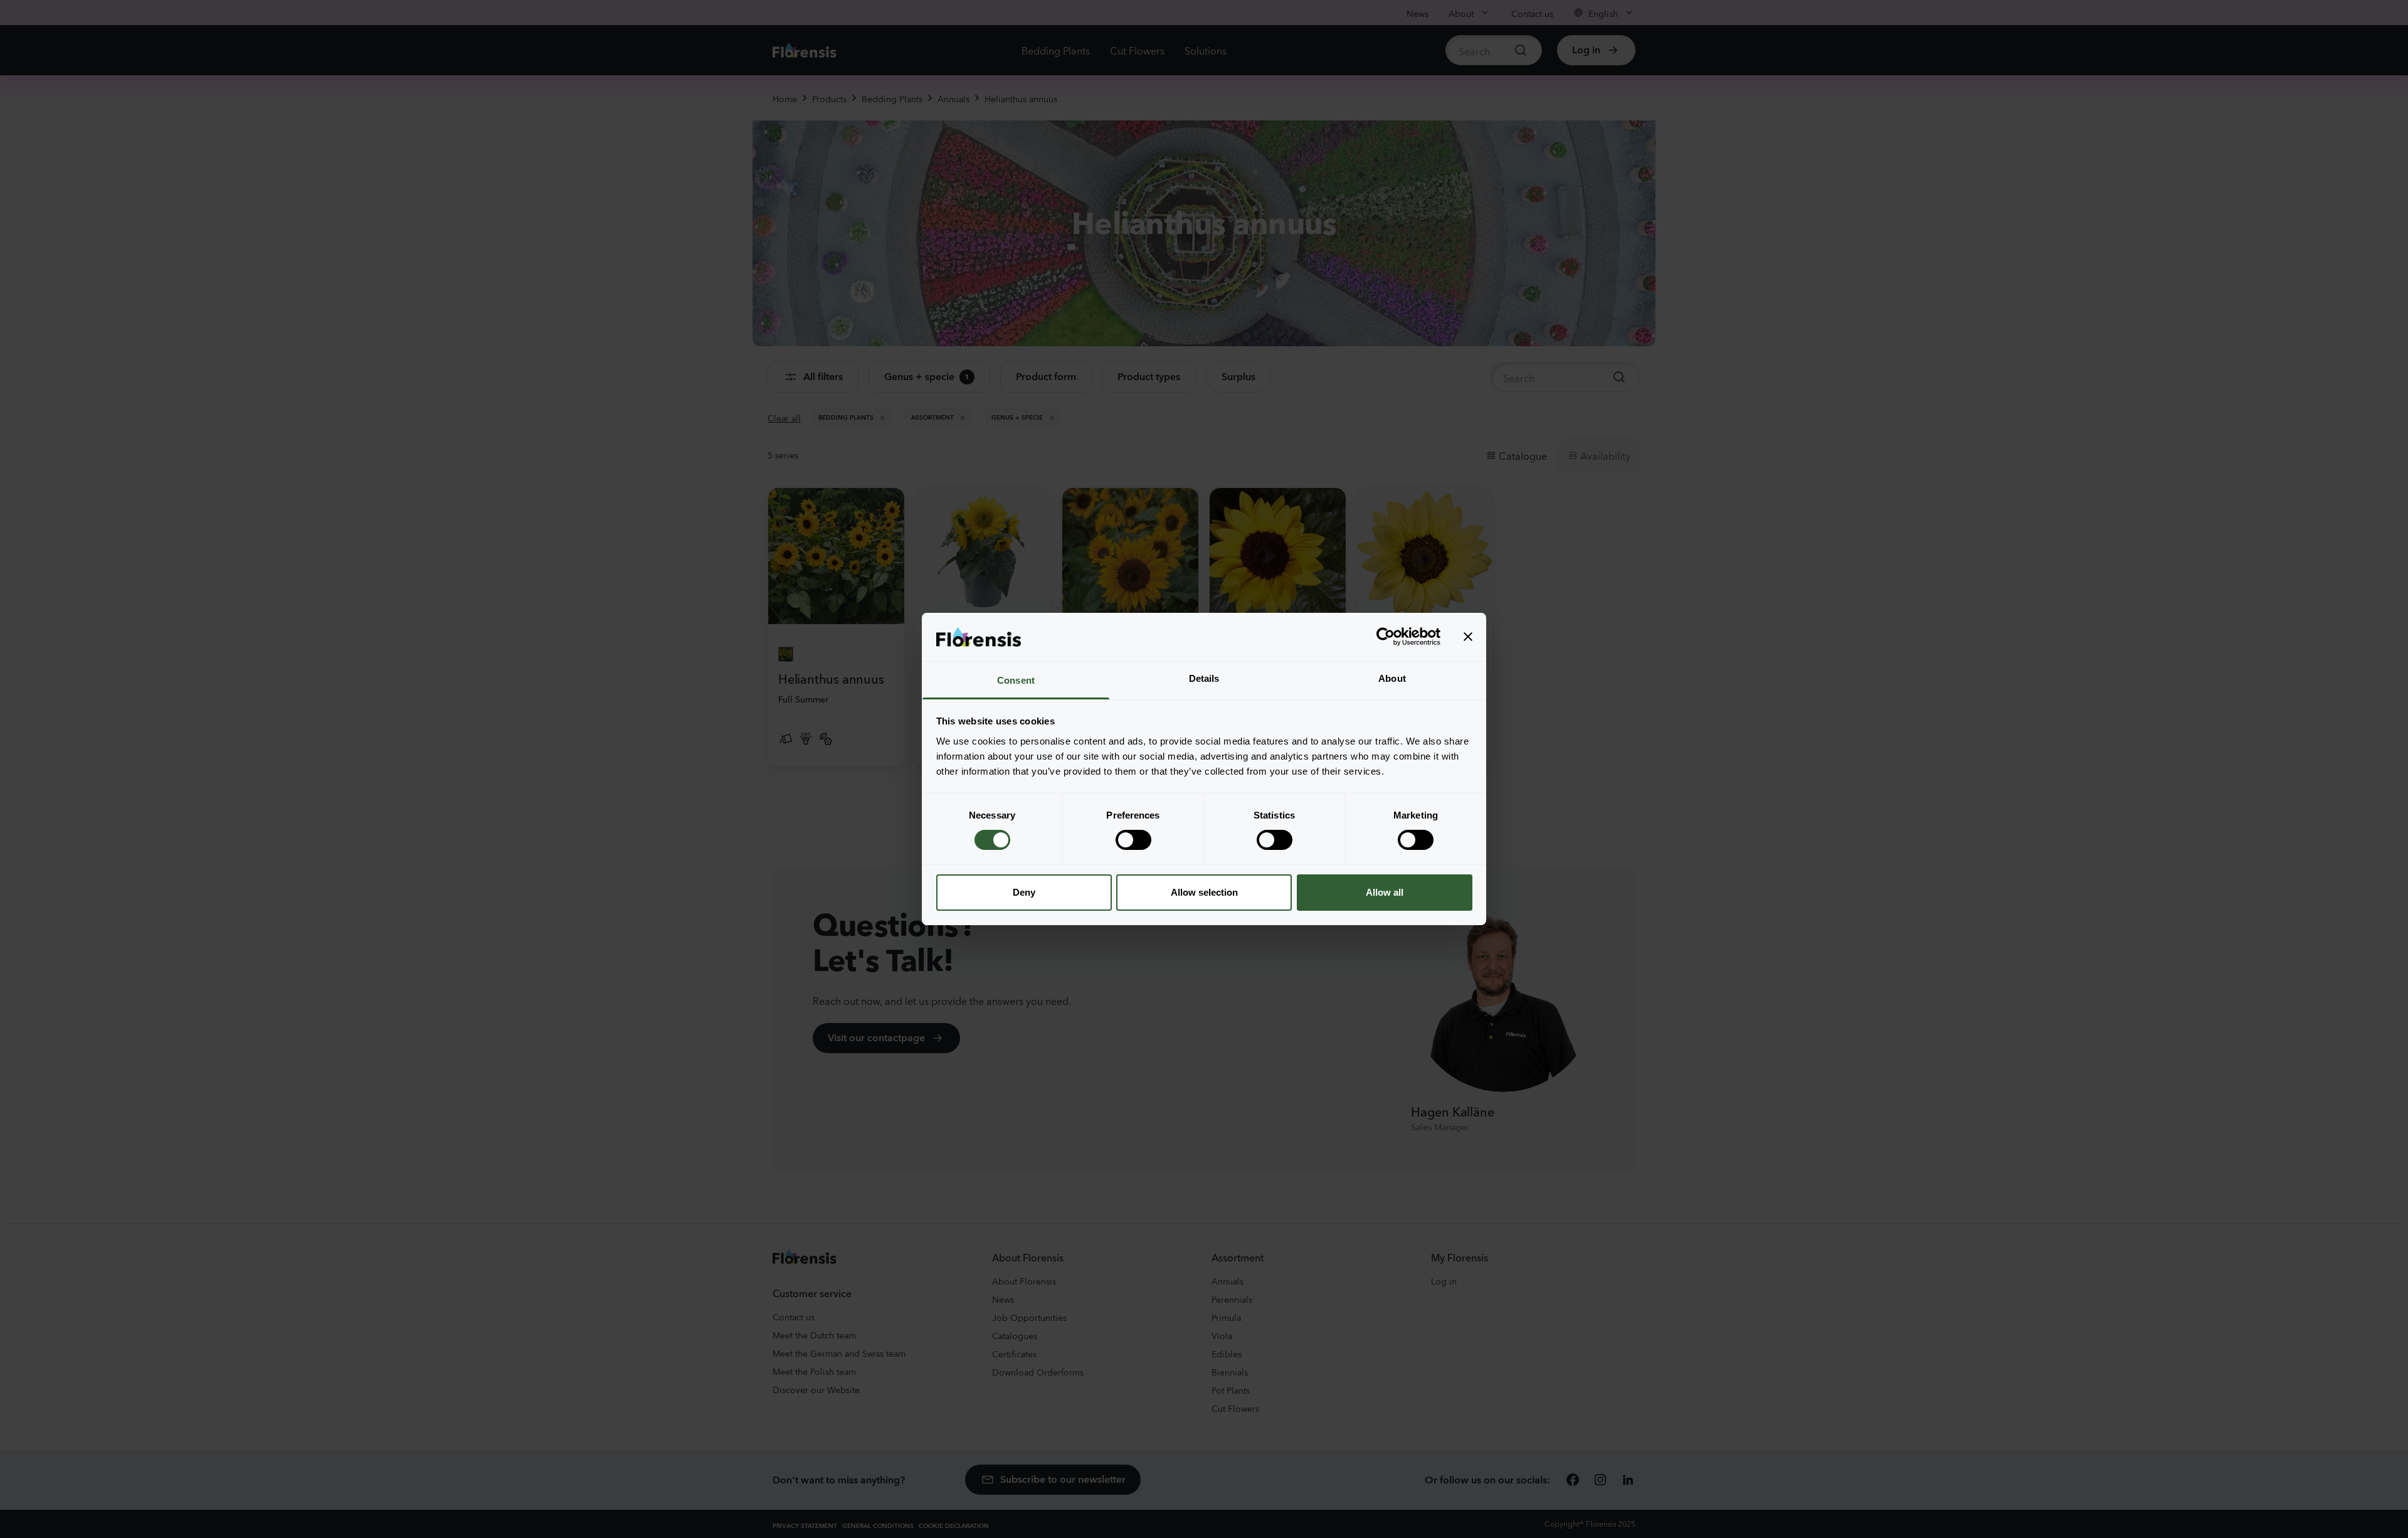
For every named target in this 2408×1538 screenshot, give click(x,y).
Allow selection (1204, 892)
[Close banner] (1468, 637)
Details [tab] (1204, 678)
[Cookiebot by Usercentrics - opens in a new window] (1386, 637)
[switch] (1133, 840)
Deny (1024, 892)
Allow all (1385, 892)
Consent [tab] (1016, 680)
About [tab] (1392, 678)
